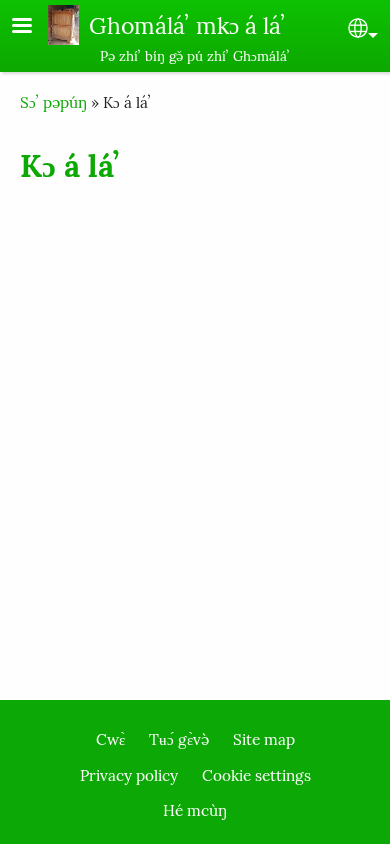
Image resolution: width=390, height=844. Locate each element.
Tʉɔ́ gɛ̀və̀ (179, 739)
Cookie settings (256, 775)
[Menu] (34, 27)
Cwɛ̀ (110, 739)
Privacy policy (129, 775)
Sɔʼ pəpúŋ (53, 102)
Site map (264, 739)
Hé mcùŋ (195, 810)
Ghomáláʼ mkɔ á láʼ (187, 25)
